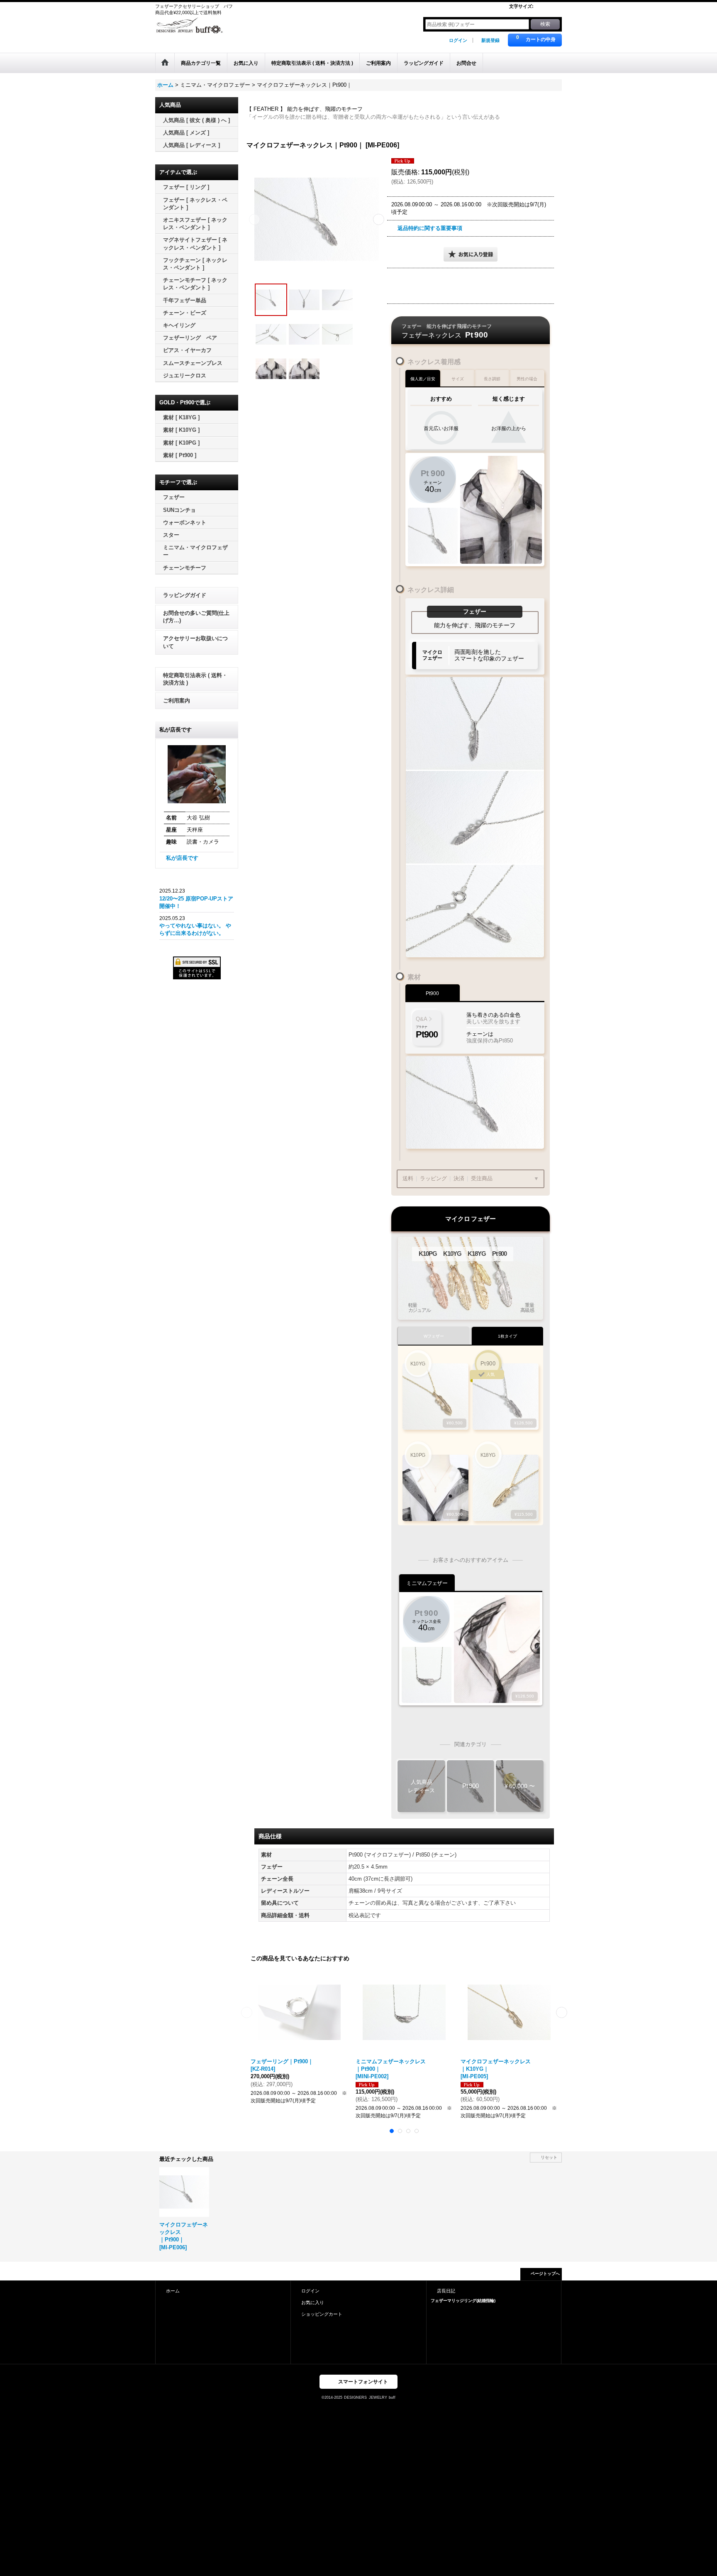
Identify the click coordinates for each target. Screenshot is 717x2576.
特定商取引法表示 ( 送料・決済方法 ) (195, 679)
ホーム (173, 2291)
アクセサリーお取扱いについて (195, 642)
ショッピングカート (322, 2314)
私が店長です (182, 858)
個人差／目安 (423, 379)
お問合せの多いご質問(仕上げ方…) (196, 617)
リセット (549, 2157)
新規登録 (490, 40)
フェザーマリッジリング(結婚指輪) (463, 2301)
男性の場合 (527, 379)
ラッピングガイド (185, 595)
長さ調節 (492, 379)
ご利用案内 (177, 701)
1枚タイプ (507, 1336)
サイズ (458, 379)
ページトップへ (545, 2274)
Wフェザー (434, 1336)
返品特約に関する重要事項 (430, 228)
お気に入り (313, 2302)
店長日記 (446, 2291)
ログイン (458, 40)
